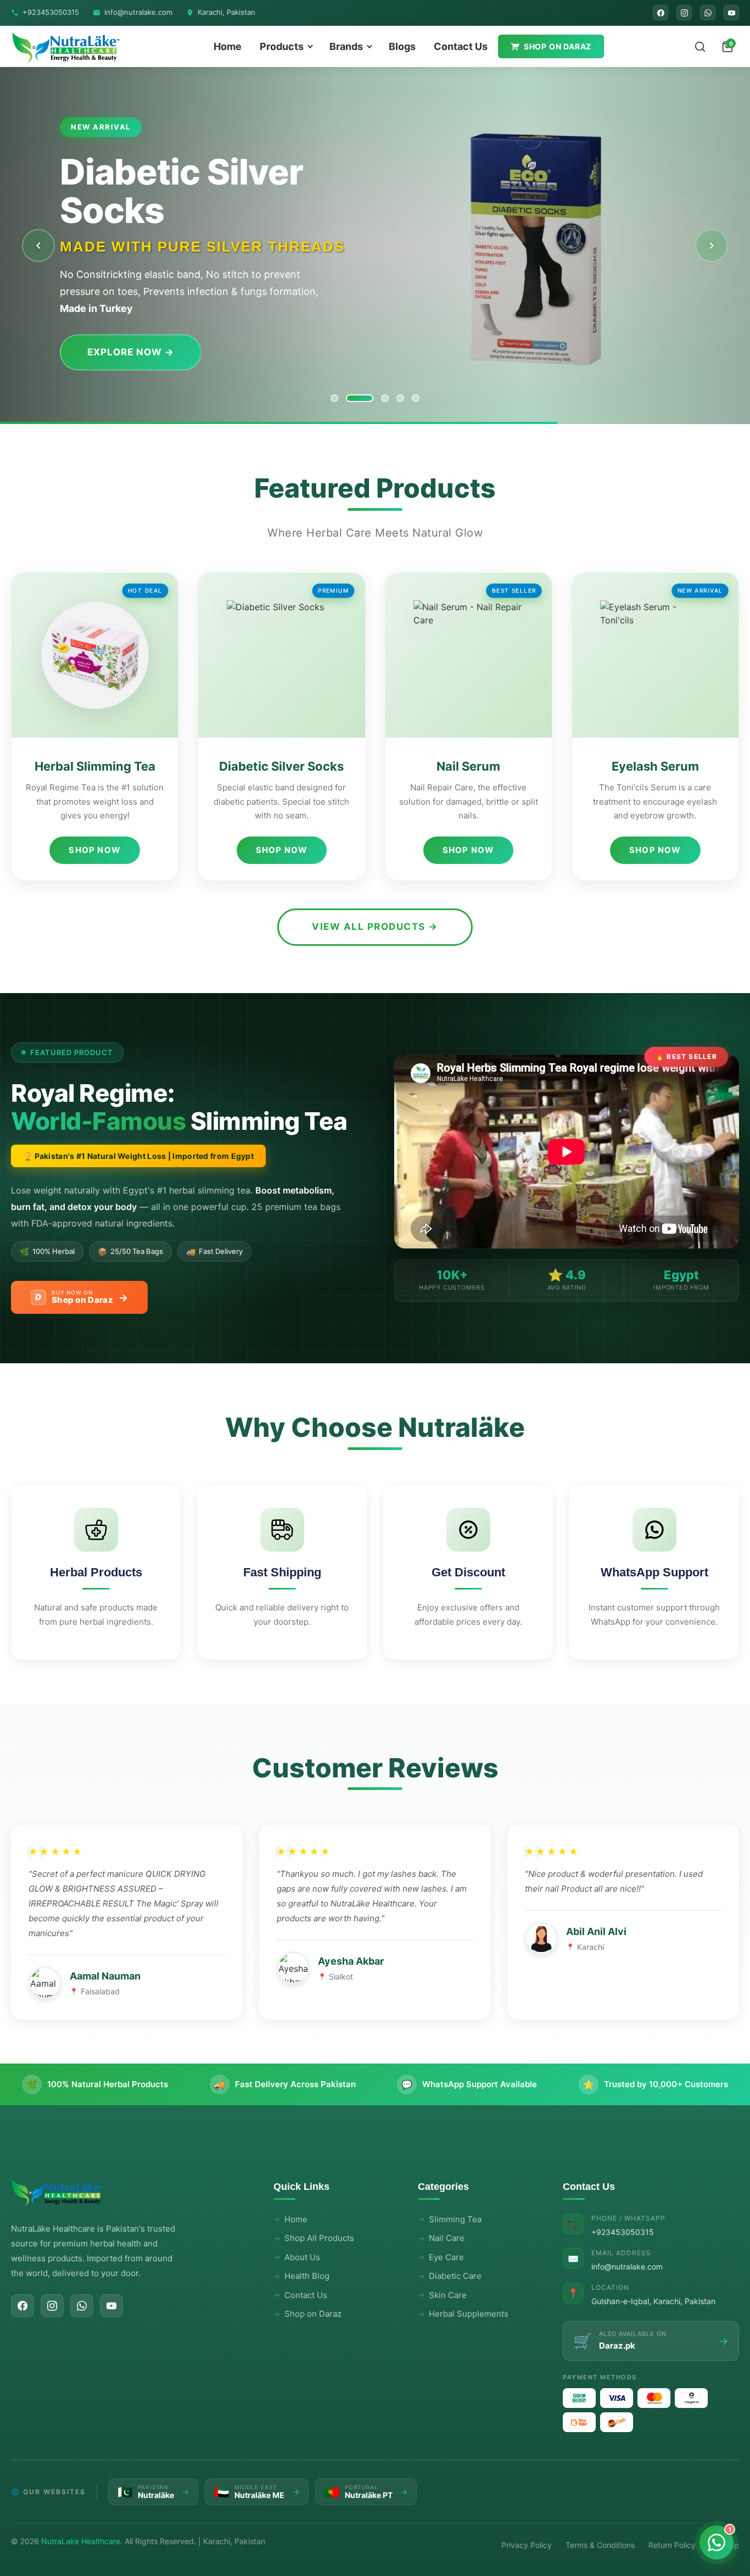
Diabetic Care (455, 2276)
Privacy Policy (527, 2545)
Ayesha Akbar (351, 1961)
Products (282, 46)
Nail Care (447, 2238)
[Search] (700, 47)
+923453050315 (51, 12)
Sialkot (341, 1976)
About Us (302, 2257)
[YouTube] (731, 13)
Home (228, 46)
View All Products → (375, 927)
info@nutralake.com (138, 12)
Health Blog (307, 2276)
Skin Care (448, 2295)
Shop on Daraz (558, 46)
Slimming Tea (455, 2219)
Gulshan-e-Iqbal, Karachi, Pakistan (653, 2301)
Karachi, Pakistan (226, 12)
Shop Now (95, 850)
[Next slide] (712, 246)
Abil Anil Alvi (596, 1931)
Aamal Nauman (105, 1976)
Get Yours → (122, 333)
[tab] (334, 398)
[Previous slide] (38, 246)
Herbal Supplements (469, 2314)
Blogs (402, 46)
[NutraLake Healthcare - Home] (66, 46)
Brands (346, 46)
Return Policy (672, 2545)
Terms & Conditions (600, 2545)
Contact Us (461, 46)
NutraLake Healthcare (81, 2541)
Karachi (591, 1947)
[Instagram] (684, 13)
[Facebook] (661, 13)
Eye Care (446, 2257)
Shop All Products (319, 2238)
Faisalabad (100, 1991)
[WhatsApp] (708, 13)
